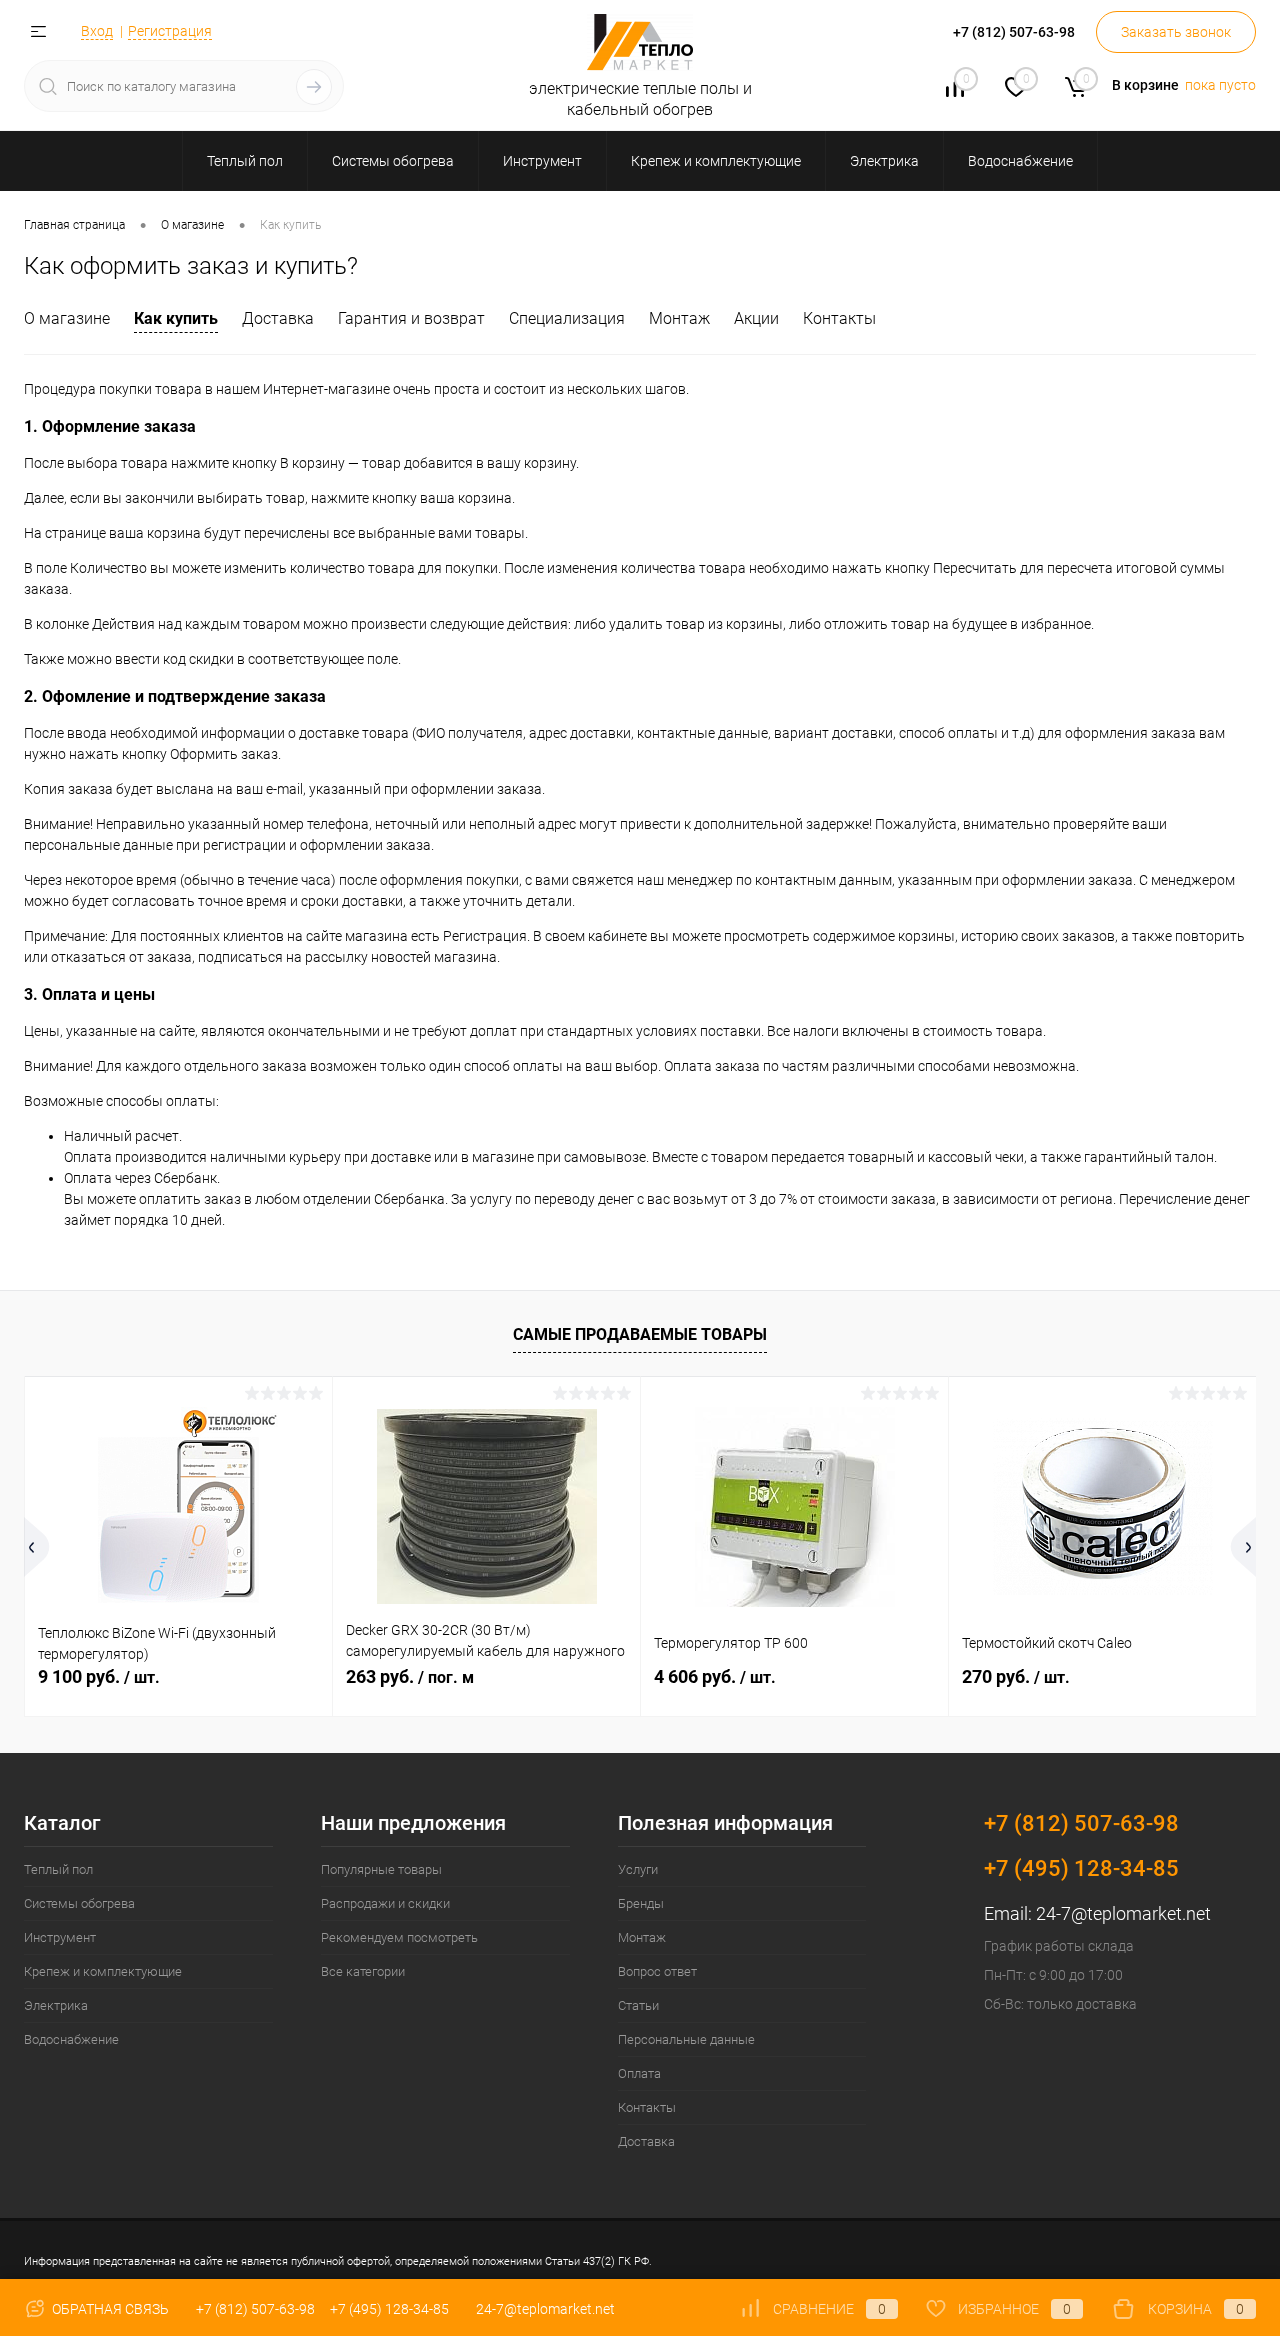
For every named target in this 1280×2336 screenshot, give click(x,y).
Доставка (278, 318)
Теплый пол (58, 1869)
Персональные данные (686, 2039)
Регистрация (170, 31)
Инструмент (60, 1937)
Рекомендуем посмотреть (399, 1937)
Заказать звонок (1176, 32)
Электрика (56, 2005)
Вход (97, 31)
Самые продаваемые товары (640, 1334)
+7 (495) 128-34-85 (389, 2309)
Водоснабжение (71, 2039)
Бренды (641, 1903)
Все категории (363, 1971)
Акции (756, 318)
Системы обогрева (79, 1903)
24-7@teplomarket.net (1123, 1913)
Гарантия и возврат (411, 318)
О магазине (67, 318)
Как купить (176, 318)
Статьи (638, 2005)
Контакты (839, 318)
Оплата (639, 2073)
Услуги (638, 1869)
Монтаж (679, 318)
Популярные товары (381, 1869)
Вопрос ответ (657, 1971)
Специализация (567, 318)
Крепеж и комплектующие (103, 1971)
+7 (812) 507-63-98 (255, 2309)
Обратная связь (109, 2309)
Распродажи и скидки (385, 1903)
